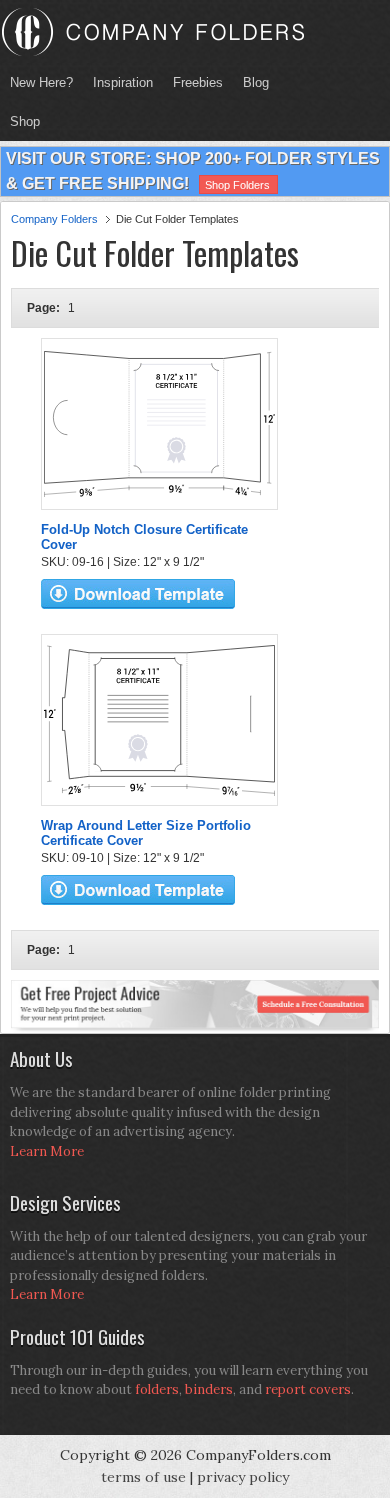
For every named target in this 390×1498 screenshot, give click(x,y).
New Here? (41, 82)
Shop (20, 121)
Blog (256, 82)
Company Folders (54, 219)
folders (157, 1389)
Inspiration (123, 82)
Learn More (47, 1151)
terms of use (143, 1477)
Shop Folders (237, 185)
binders (209, 1389)
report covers (308, 1389)
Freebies (193, 82)
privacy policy (243, 1477)
